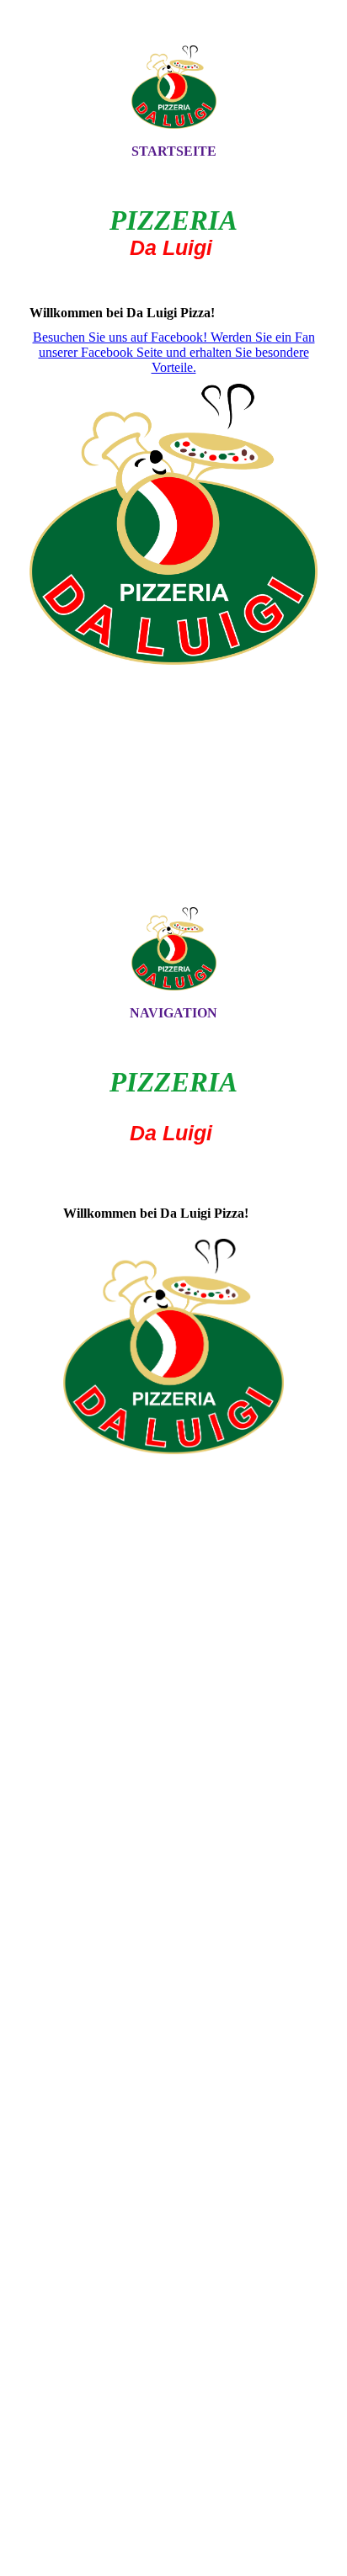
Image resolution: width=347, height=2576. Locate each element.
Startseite (174, 151)
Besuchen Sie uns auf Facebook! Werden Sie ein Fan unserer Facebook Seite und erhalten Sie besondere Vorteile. (174, 352)
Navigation (173, 1013)
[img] (173, 87)
